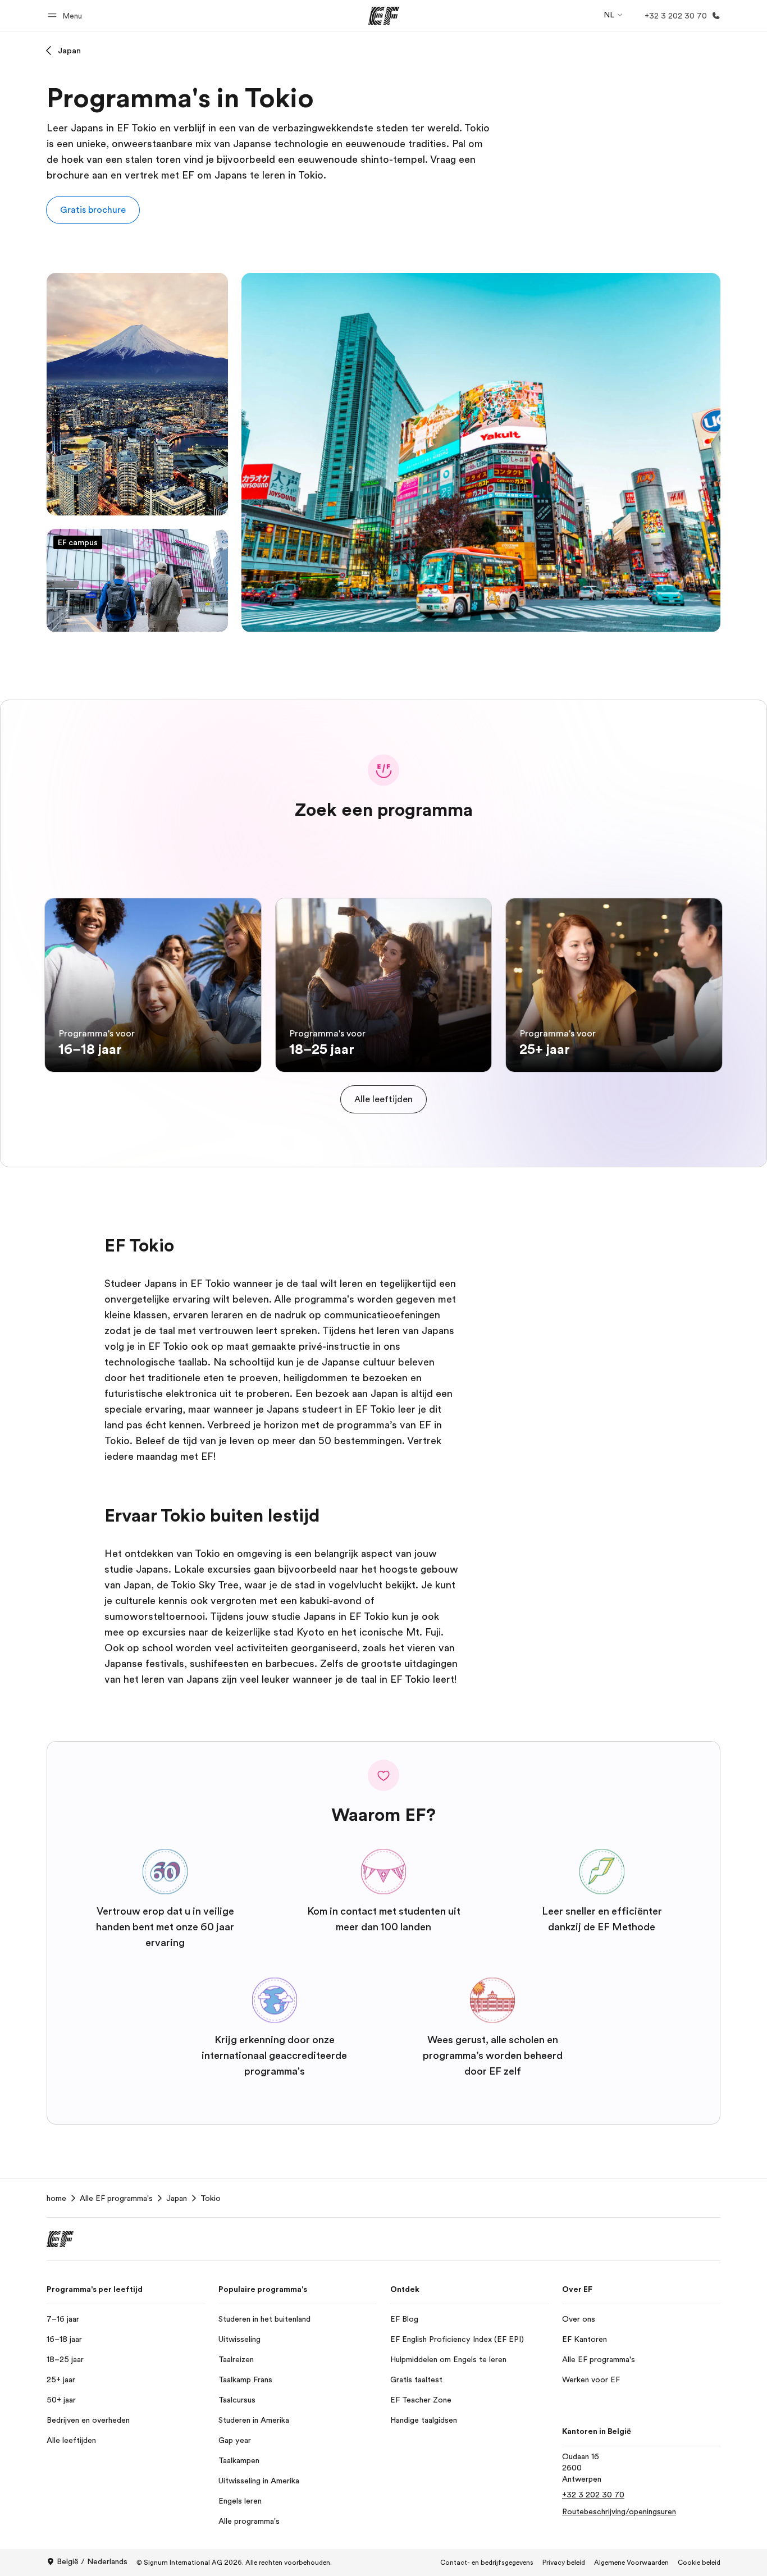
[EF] (384, 16)
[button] (67, 15)
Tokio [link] (211, 2198)
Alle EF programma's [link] (116, 2198)
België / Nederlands (92, 2561)
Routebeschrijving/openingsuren (619, 2511)
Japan (69, 51)
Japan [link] (177, 2198)
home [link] (56, 2198)
